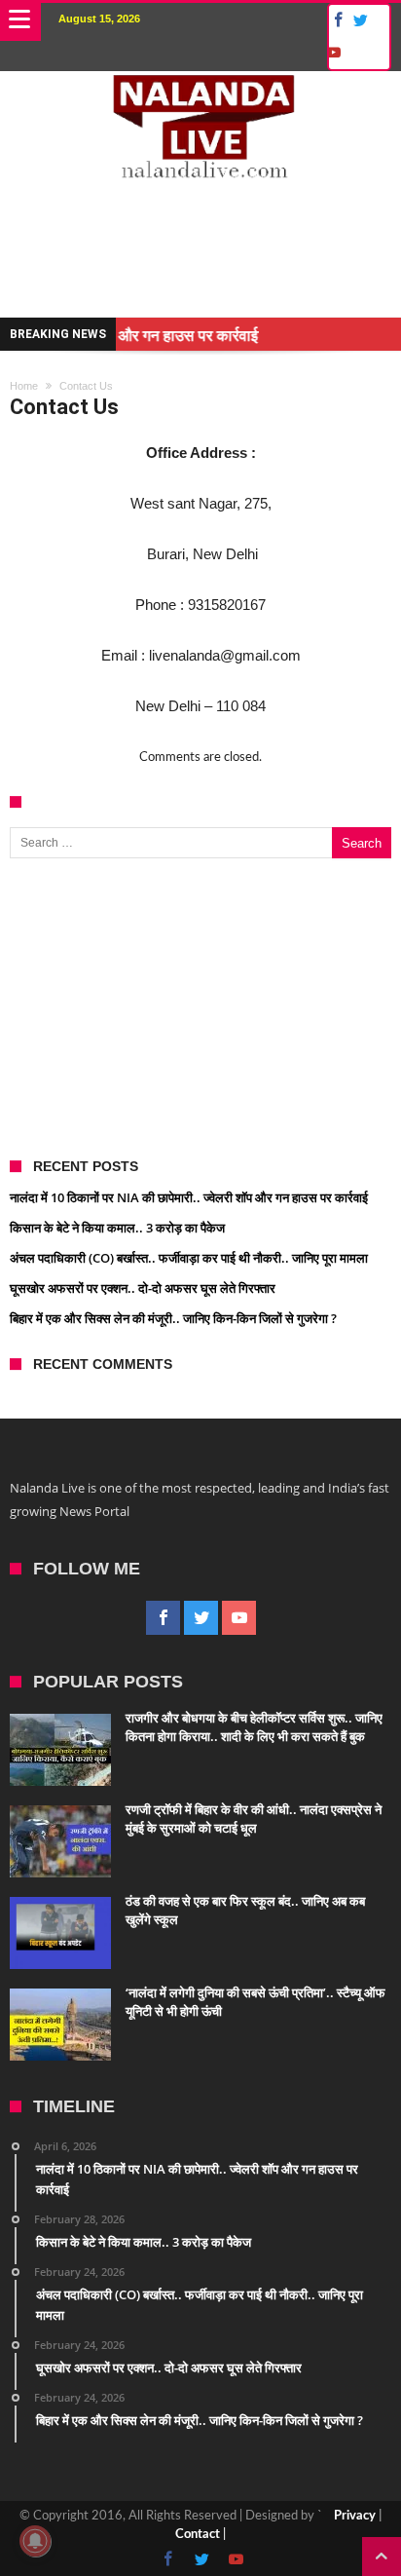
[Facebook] (335, 21)
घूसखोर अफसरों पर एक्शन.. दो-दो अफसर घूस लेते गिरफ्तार (143, 957)
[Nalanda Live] (200, 91)
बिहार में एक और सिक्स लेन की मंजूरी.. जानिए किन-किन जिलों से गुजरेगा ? (173, 987)
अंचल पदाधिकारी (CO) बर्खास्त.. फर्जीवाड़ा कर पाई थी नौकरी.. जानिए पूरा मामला (189, 927)
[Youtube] (333, 53)
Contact (198, 2203)
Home (24, 298)
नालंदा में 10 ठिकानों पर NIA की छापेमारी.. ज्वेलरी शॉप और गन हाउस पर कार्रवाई (189, 866)
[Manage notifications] (35, 2541)
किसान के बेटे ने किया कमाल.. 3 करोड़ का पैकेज (117, 896)
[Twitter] (360, 21)
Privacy (355, 2185)
